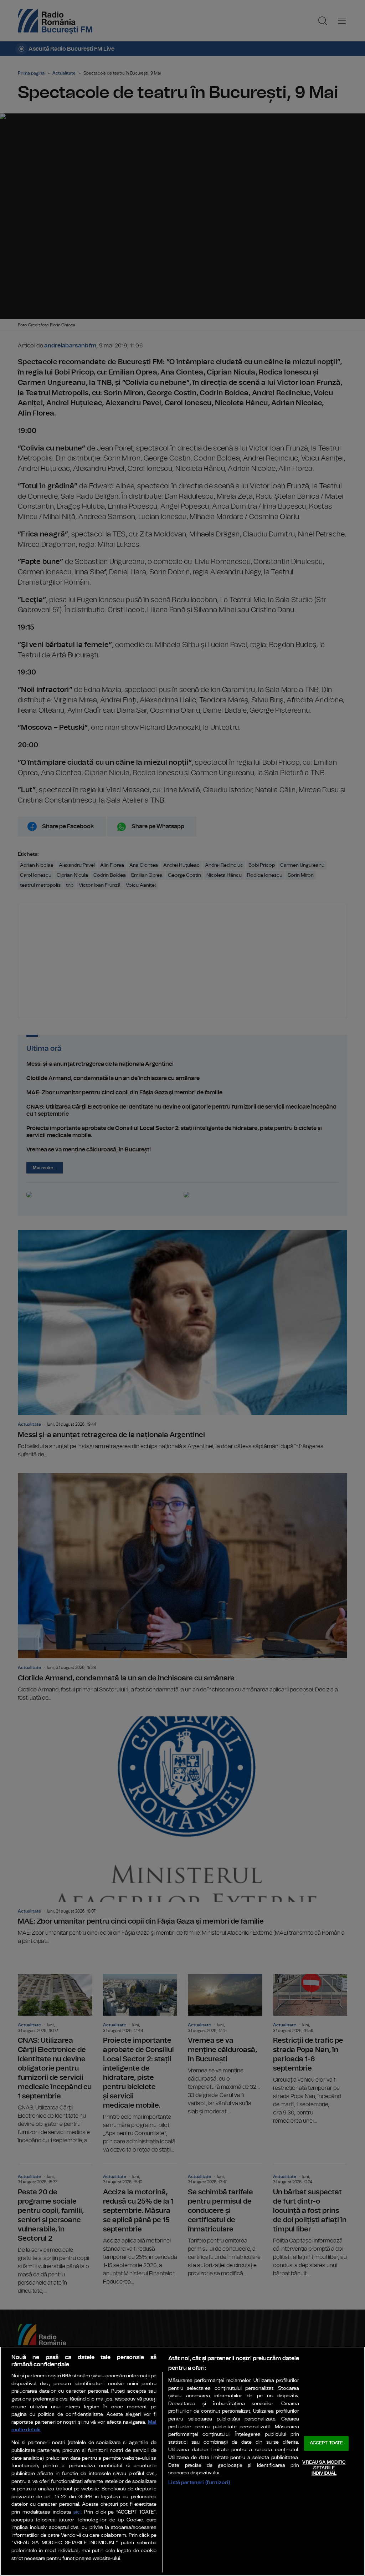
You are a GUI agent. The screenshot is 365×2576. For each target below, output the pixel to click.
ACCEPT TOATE (327, 2443)
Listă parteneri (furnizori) (199, 2482)
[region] (182, 2461)
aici (77, 2512)
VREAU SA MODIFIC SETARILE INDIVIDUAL (324, 2468)
